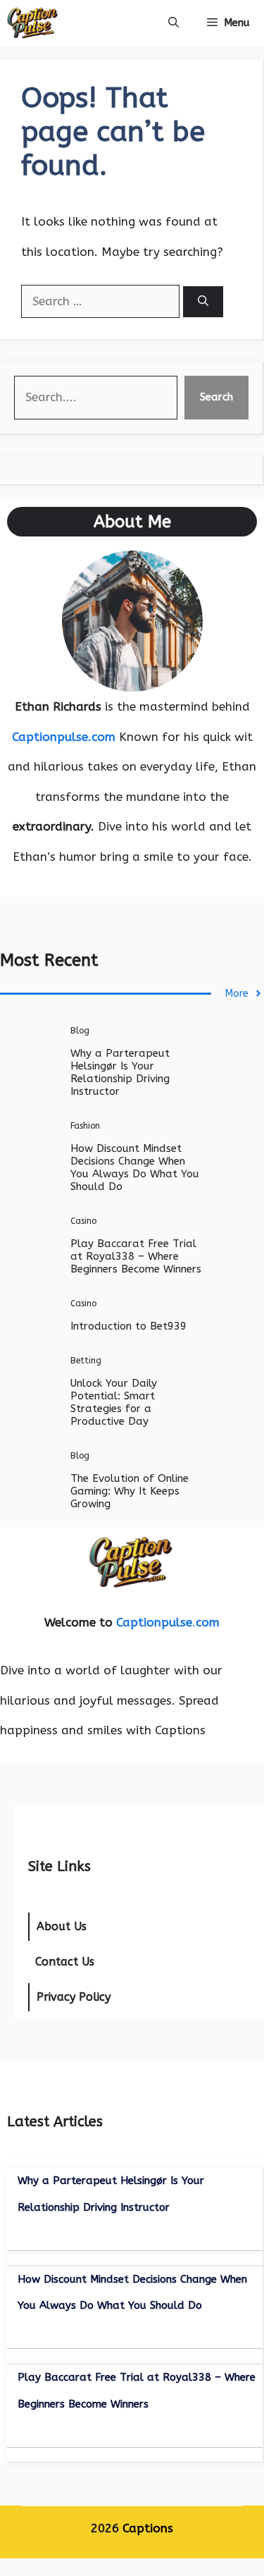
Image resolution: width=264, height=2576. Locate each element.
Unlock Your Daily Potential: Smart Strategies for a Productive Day (114, 1402)
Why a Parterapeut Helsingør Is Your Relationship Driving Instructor (120, 1072)
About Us (62, 1926)
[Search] (203, 302)
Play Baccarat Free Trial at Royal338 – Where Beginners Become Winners (136, 1256)
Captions (148, 2528)
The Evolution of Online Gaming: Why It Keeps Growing (130, 1491)
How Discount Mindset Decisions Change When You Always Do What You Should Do (135, 1167)
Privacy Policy (74, 1997)
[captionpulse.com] (32, 23)
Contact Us (65, 1962)
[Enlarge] (184, 569)
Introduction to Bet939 (128, 1326)
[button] (174, 23)
